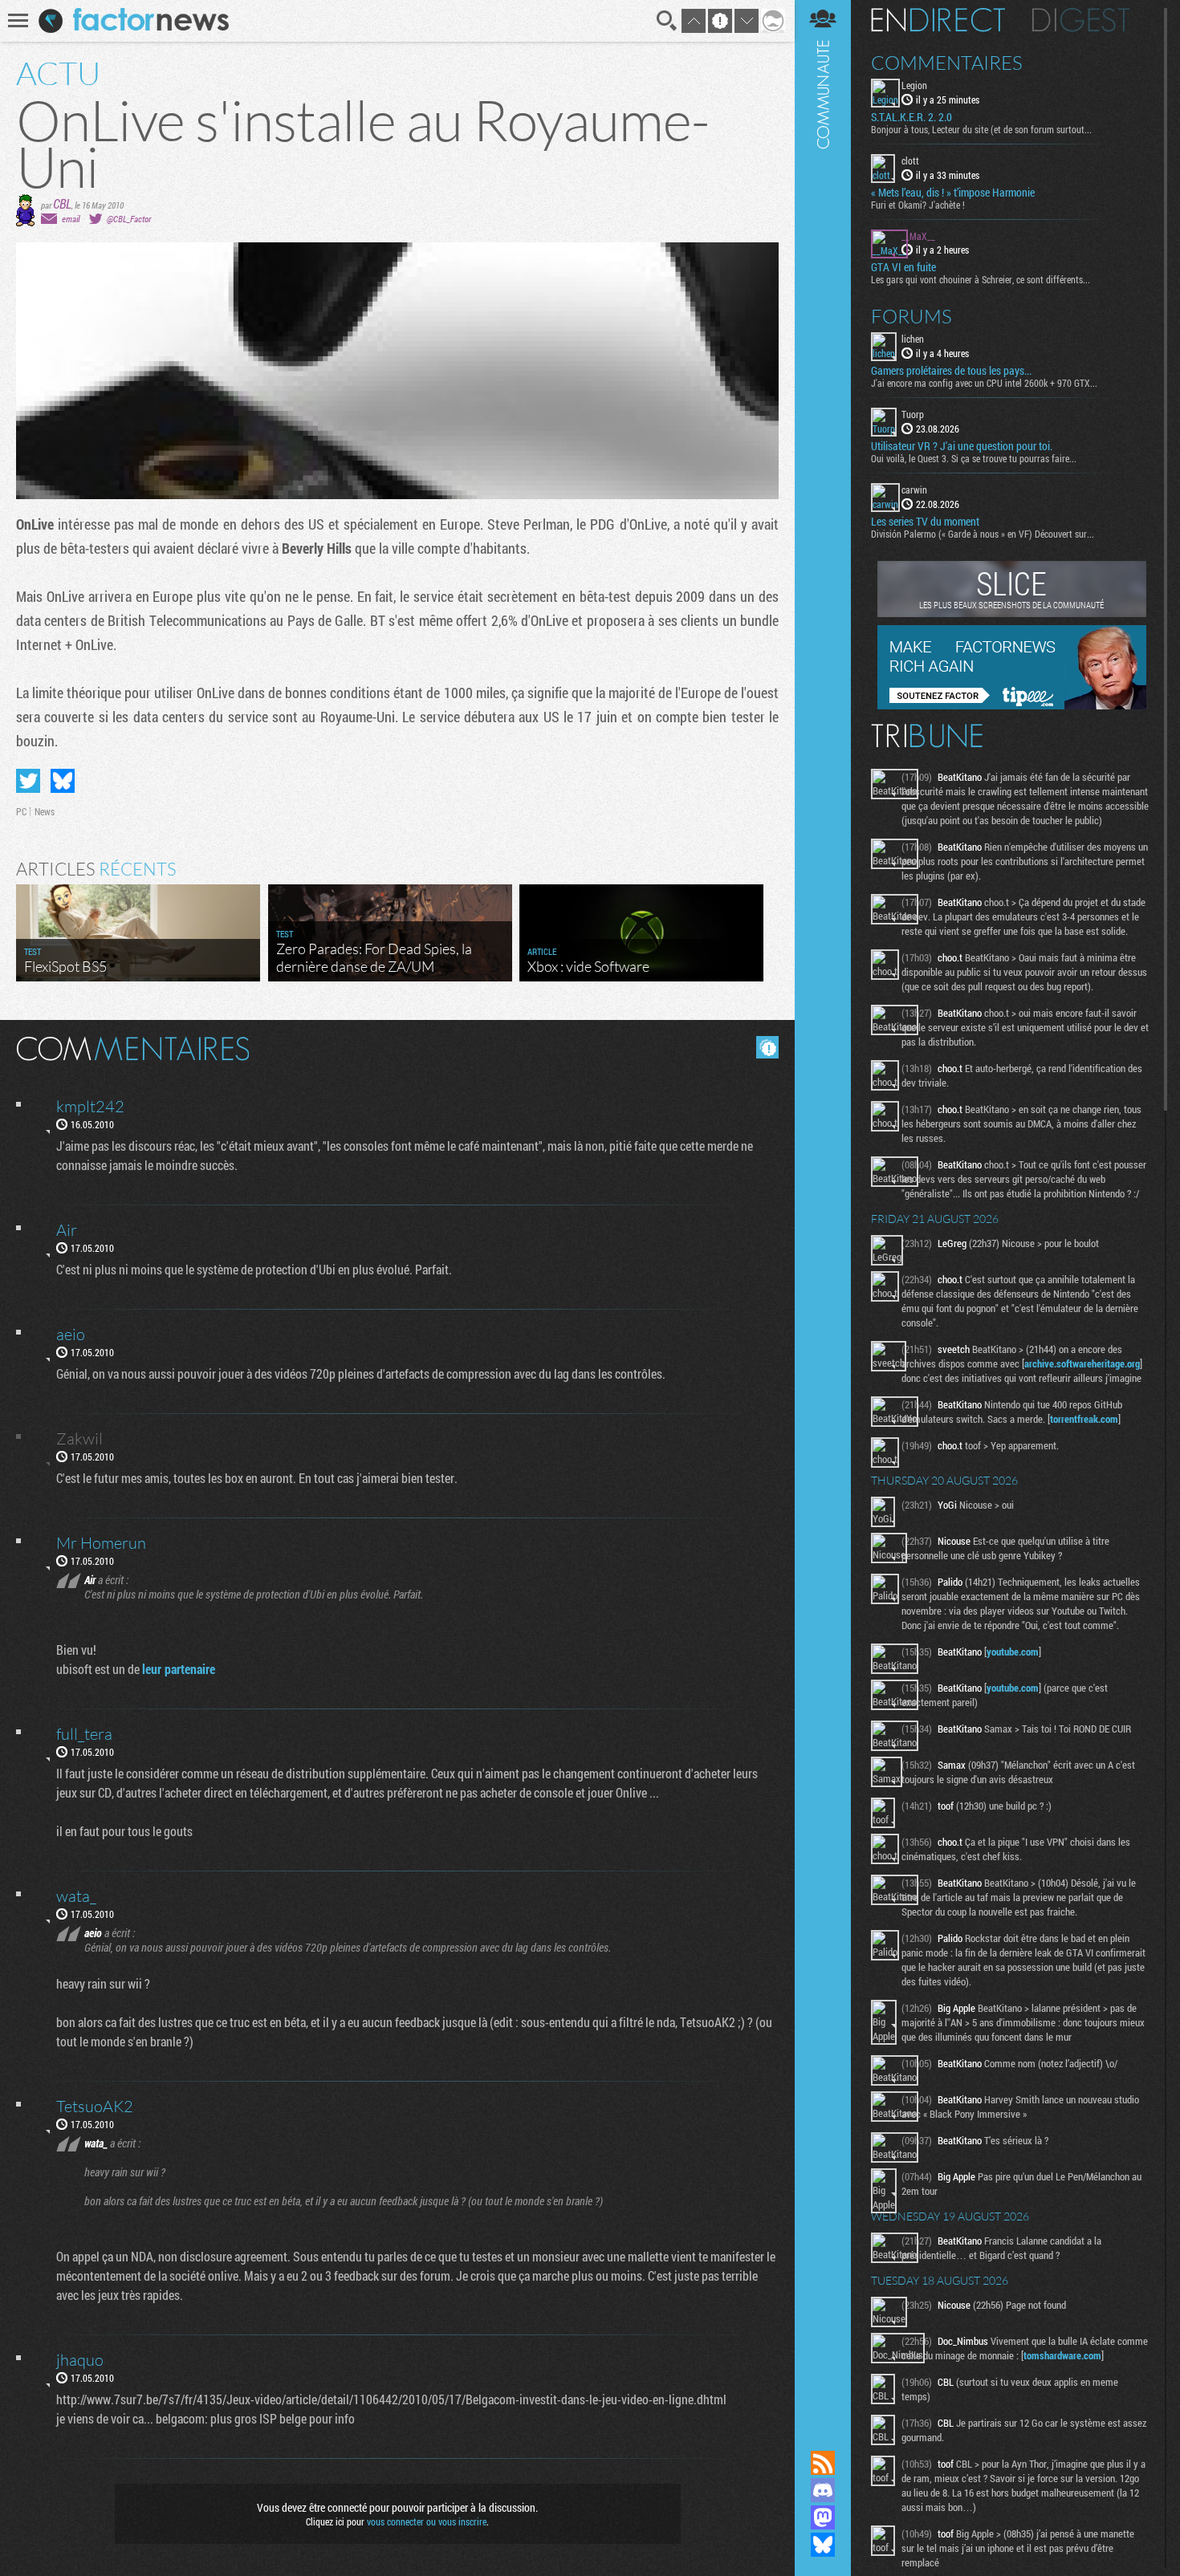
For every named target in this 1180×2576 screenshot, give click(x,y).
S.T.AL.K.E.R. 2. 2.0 (911, 117)
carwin (914, 490)
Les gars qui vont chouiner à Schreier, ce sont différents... (981, 279)
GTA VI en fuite (903, 267)
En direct (938, 20)
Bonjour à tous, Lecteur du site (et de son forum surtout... (981, 129)
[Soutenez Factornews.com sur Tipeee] (1012, 705)
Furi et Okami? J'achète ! (918, 205)
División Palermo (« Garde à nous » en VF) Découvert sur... (983, 534)
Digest (1081, 20)
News (45, 811)
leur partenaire (179, 1669)
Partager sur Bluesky (63, 781)
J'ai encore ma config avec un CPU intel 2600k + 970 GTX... (984, 383)
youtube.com (1013, 1652)
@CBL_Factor (129, 219)
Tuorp (913, 414)
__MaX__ (918, 236)
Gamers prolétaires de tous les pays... (951, 371)
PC (21, 811)
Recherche (667, 21)
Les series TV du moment (925, 522)
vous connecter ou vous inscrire (427, 2521)
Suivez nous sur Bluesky (823, 2545)
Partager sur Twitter (28, 781)
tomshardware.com (1062, 2355)
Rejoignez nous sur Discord (823, 2490)
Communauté (823, 1210)
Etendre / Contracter (823, 2436)
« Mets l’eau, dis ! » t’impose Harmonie (953, 193)
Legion (914, 85)
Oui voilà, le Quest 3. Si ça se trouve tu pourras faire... (974, 458)
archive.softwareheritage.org (1082, 1363)
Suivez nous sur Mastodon (823, 2517)
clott (910, 160)
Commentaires (947, 63)
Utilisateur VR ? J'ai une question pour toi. (962, 446)
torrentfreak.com (1084, 1419)
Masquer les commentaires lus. (767, 1047)
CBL (62, 203)
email (71, 219)
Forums (911, 316)
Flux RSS (823, 2463)
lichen (913, 339)
